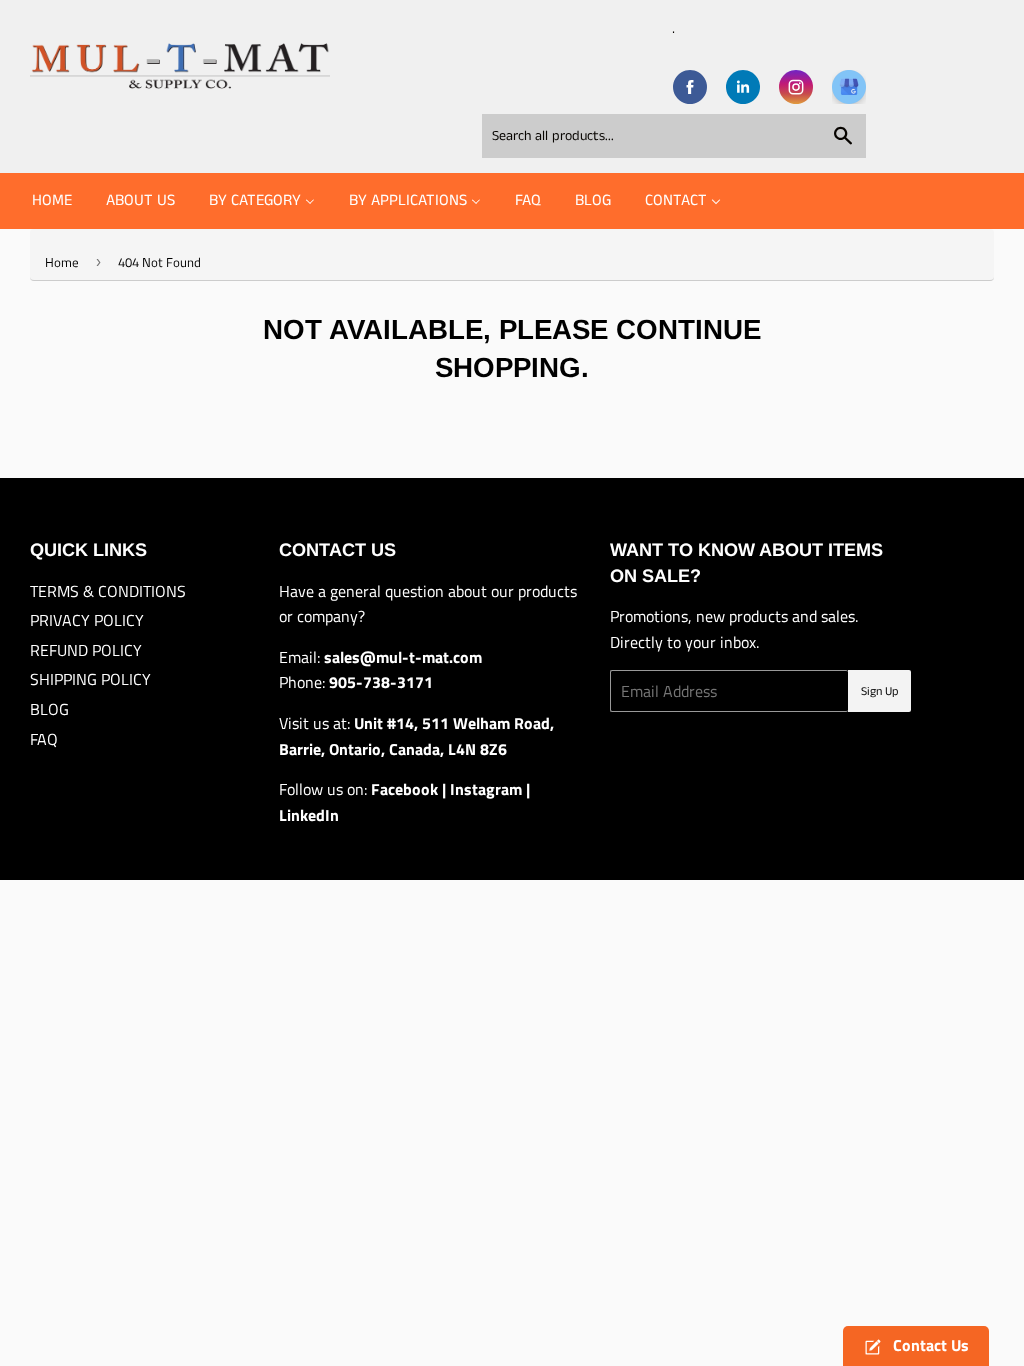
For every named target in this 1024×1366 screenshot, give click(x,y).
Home (62, 262)
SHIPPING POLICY (90, 679)
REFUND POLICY (86, 650)
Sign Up (879, 691)
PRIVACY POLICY (87, 620)
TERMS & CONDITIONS (108, 591)
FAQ (44, 739)
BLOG (49, 709)
